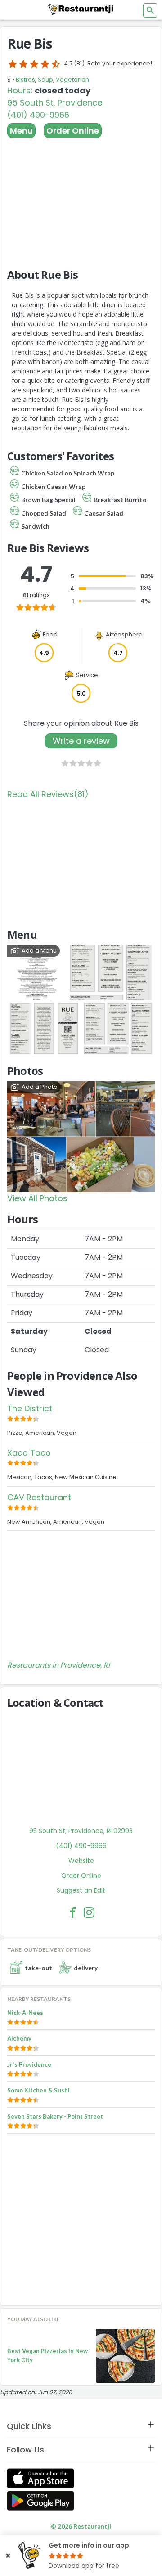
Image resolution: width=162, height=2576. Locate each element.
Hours (19, 90)
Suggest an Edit (81, 1890)
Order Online (73, 131)
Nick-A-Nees (25, 2013)
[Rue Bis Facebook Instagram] (89, 1912)
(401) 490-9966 (38, 115)
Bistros (25, 80)
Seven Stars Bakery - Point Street (55, 2116)
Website (81, 1861)
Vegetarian (72, 80)
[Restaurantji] (81, 9)
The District (30, 1408)
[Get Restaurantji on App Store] (40, 2478)
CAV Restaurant (39, 1497)
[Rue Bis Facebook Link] (73, 1912)
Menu (21, 131)
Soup (45, 80)
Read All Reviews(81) (48, 794)
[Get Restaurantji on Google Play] (40, 2501)
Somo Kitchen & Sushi (38, 2090)
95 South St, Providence (55, 103)
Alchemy (19, 2038)
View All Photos (37, 1198)
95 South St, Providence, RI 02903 (81, 1831)
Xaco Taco (29, 1453)
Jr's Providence (29, 2064)
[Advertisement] (81, 199)
